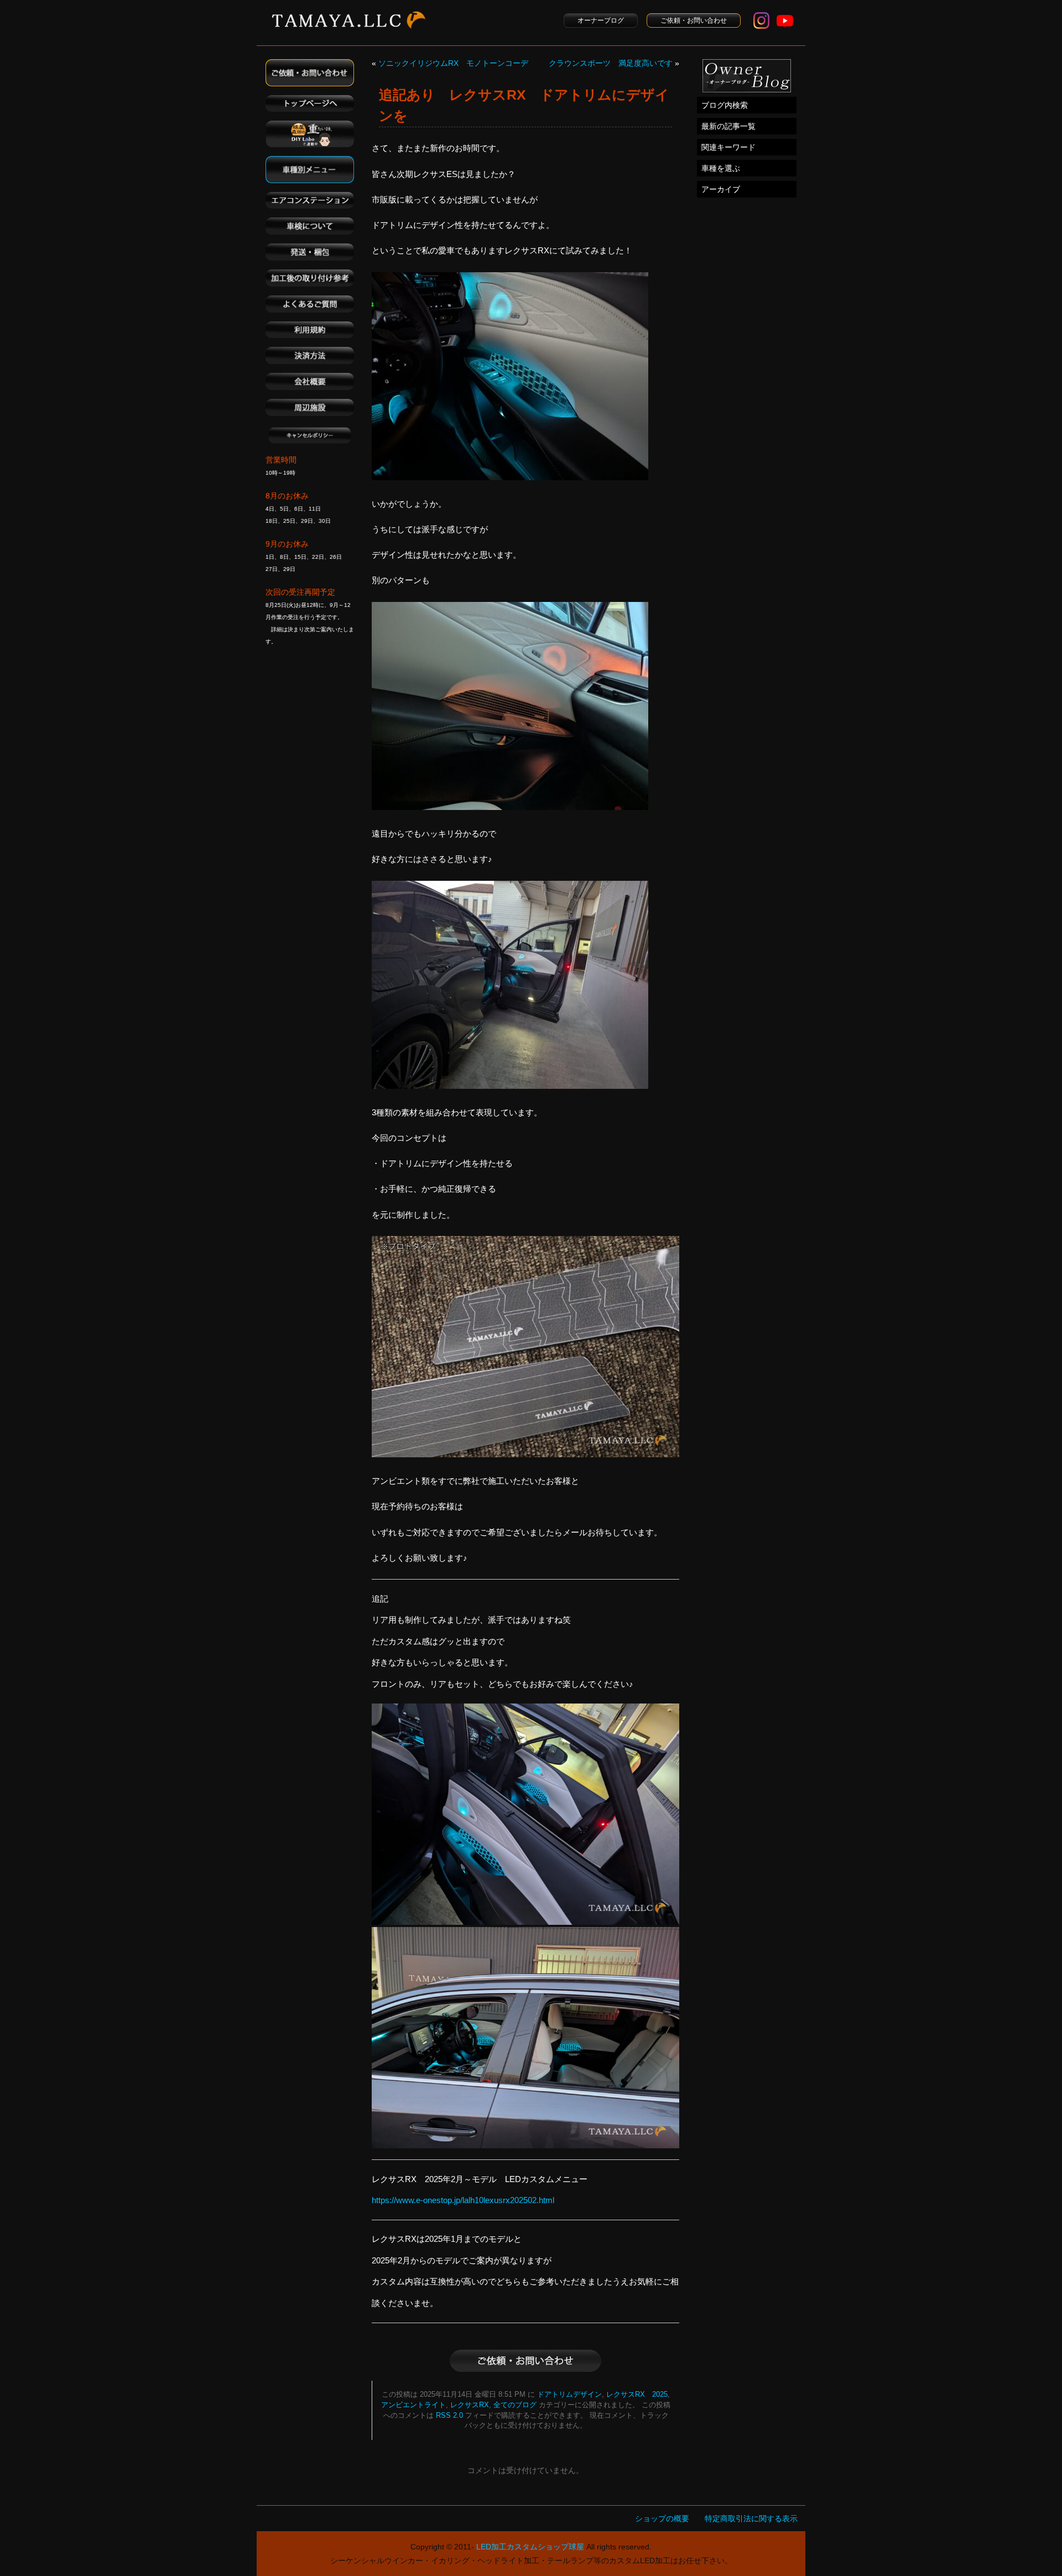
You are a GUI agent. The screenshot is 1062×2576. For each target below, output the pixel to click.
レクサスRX (470, 2405)
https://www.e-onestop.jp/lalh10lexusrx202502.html (463, 2200)
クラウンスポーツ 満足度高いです (611, 63)
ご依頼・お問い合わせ (694, 20)
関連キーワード (728, 147)
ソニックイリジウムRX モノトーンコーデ (453, 63)
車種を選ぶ (721, 168)
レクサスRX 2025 (637, 2395)
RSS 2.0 (449, 2416)
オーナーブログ (601, 20)
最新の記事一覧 (728, 126)
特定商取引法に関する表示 (751, 2518)
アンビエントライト (413, 2405)
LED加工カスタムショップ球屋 (530, 2547)
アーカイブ (721, 189)
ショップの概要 (662, 2518)
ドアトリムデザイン (569, 2395)
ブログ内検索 (725, 105)
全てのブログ (515, 2405)
